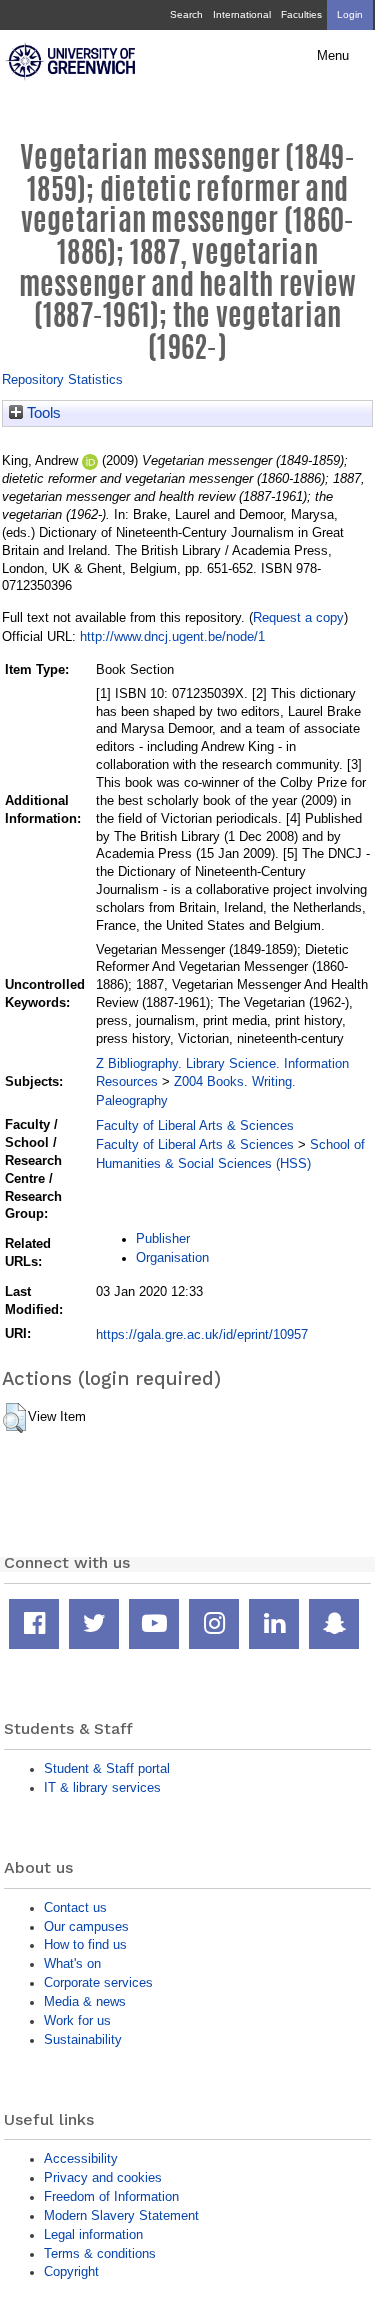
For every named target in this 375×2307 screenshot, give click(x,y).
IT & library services (102, 1787)
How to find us (85, 1944)
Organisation (172, 1257)
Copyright (71, 2271)
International (242, 14)
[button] (14, 1418)
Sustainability (83, 2039)
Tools (42, 413)
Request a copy (298, 617)
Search (186, 14)
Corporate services (98, 1982)
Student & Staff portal (107, 1768)
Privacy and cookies (103, 2177)
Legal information (93, 2234)
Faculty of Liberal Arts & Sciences (195, 1125)
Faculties (301, 14)
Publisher (163, 1238)
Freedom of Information (111, 2196)
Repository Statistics (62, 379)
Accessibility (81, 2158)
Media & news (85, 2001)
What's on (72, 1963)
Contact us (75, 1907)
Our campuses (86, 1926)
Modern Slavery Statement (121, 2215)
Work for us (77, 2020)
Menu (333, 56)
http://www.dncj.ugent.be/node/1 (172, 636)
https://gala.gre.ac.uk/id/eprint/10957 (202, 1334)
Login (350, 14)
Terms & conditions (100, 2253)
